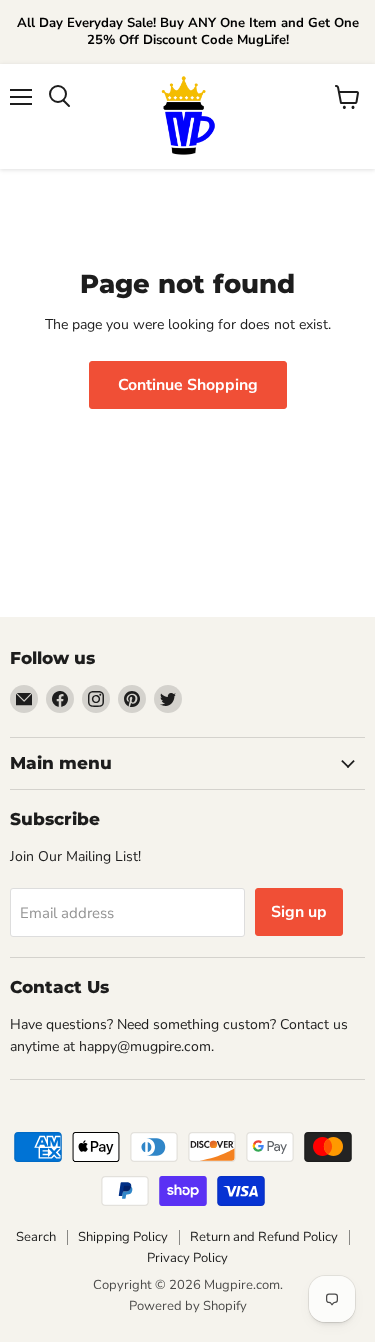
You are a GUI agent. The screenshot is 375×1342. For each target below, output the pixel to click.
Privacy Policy (187, 1258)
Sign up (299, 912)
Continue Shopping (188, 385)
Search (36, 1237)
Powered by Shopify (188, 1306)
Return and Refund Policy (264, 1237)
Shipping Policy (123, 1237)
